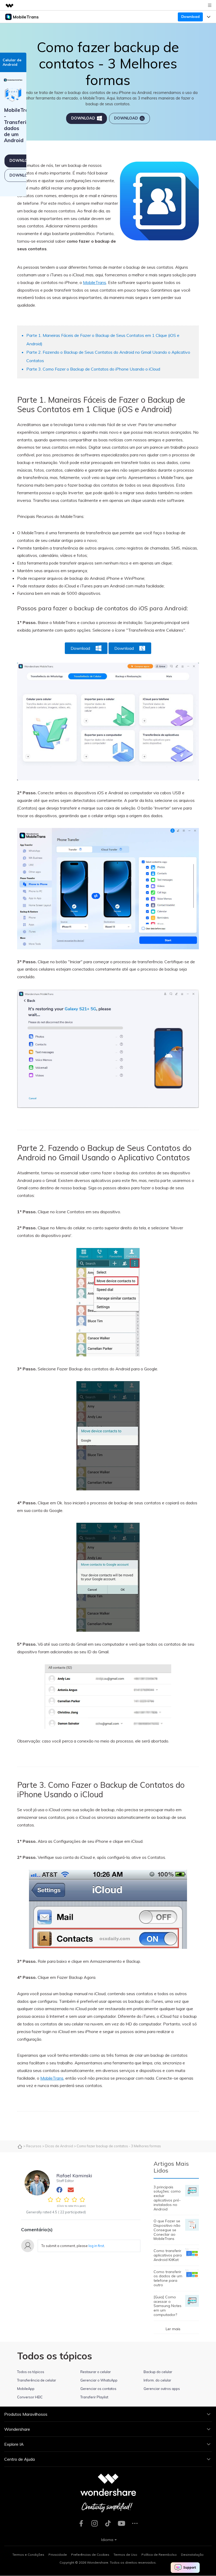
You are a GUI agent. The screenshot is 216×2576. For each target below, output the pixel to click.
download (83, 118)
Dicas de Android (59, 2146)
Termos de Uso (125, 2555)
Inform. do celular (157, 2380)
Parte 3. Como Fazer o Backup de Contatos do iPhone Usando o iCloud (93, 369)
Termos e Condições (28, 2555)
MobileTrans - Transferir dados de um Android (19, 125)
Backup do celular (158, 2372)
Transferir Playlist (94, 2397)
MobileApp (26, 2389)
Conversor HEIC (30, 2397)
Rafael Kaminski (74, 2175)
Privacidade (58, 2555)
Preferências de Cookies (90, 2555)
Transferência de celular (37, 2380)
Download (190, 17)
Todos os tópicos (31, 2372)
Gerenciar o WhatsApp (99, 2380)
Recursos (34, 2146)
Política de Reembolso (159, 2555)
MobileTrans (95, 282)
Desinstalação (192, 2555)
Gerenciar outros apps (162, 2389)
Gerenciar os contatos (98, 2389)
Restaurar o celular (96, 2372)
